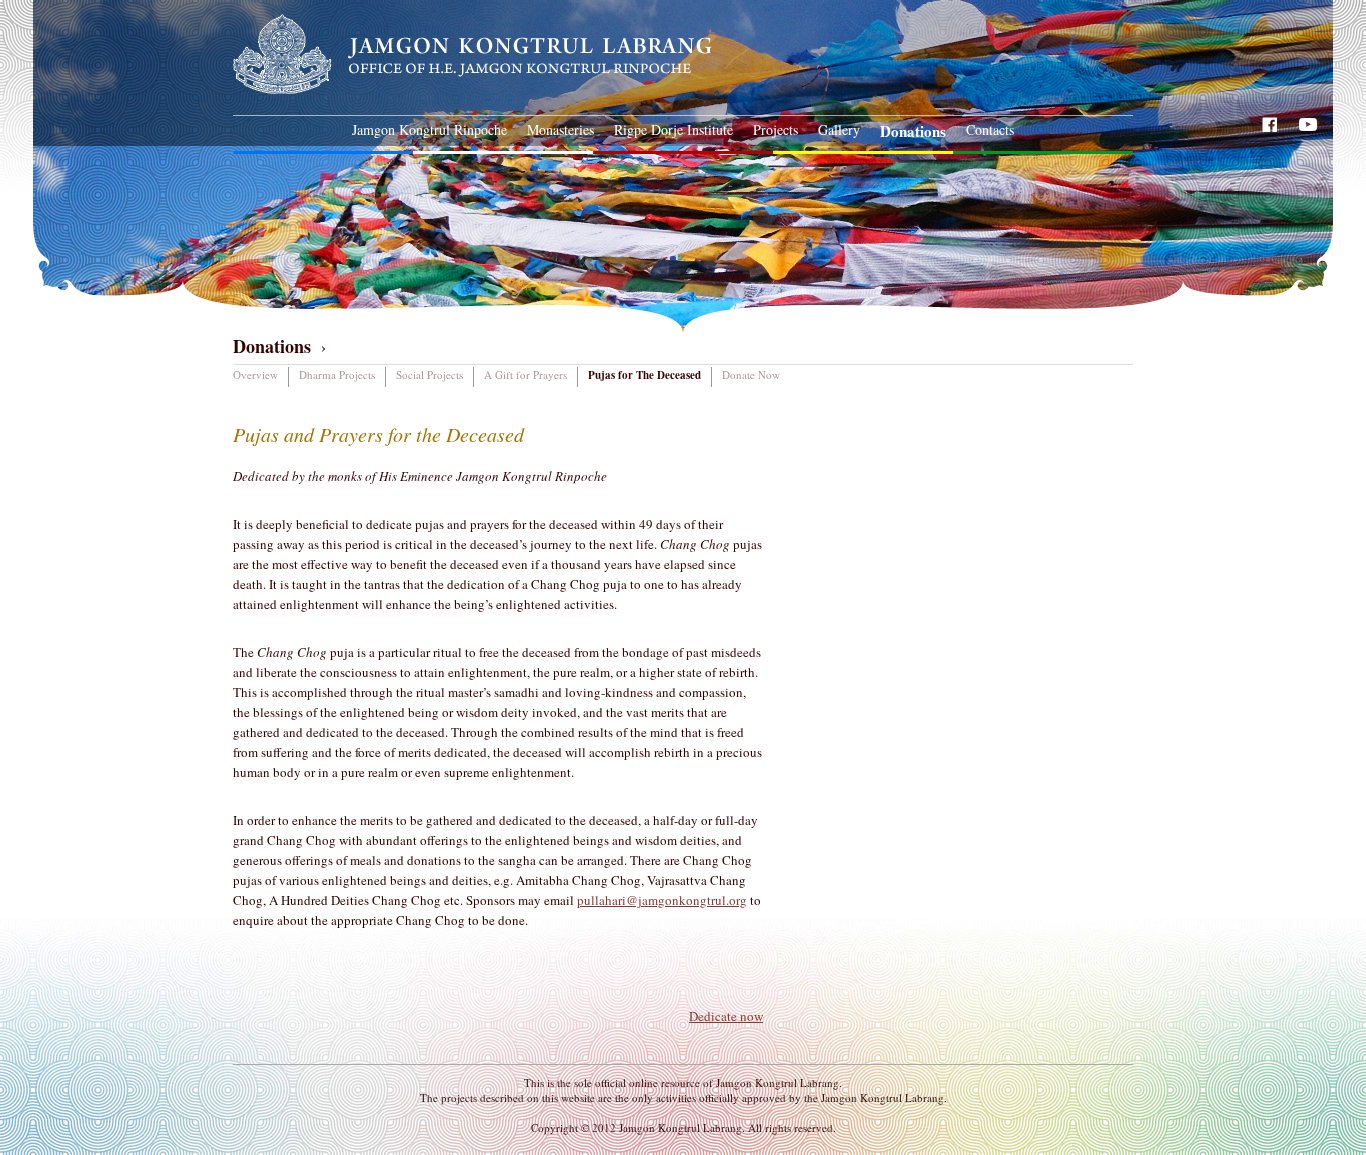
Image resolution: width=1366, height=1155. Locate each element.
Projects (775, 129)
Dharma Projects (337, 374)
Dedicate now (726, 1016)
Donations (913, 131)
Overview (255, 374)
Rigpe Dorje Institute (673, 129)
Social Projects (429, 374)
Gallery (839, 129)
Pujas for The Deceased (644, 375)
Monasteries (560, 129)
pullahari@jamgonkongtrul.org (662, 900)
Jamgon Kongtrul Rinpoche (429, 129)
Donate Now (751, 374)
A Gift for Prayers (525, 374)
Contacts (990, 129)
